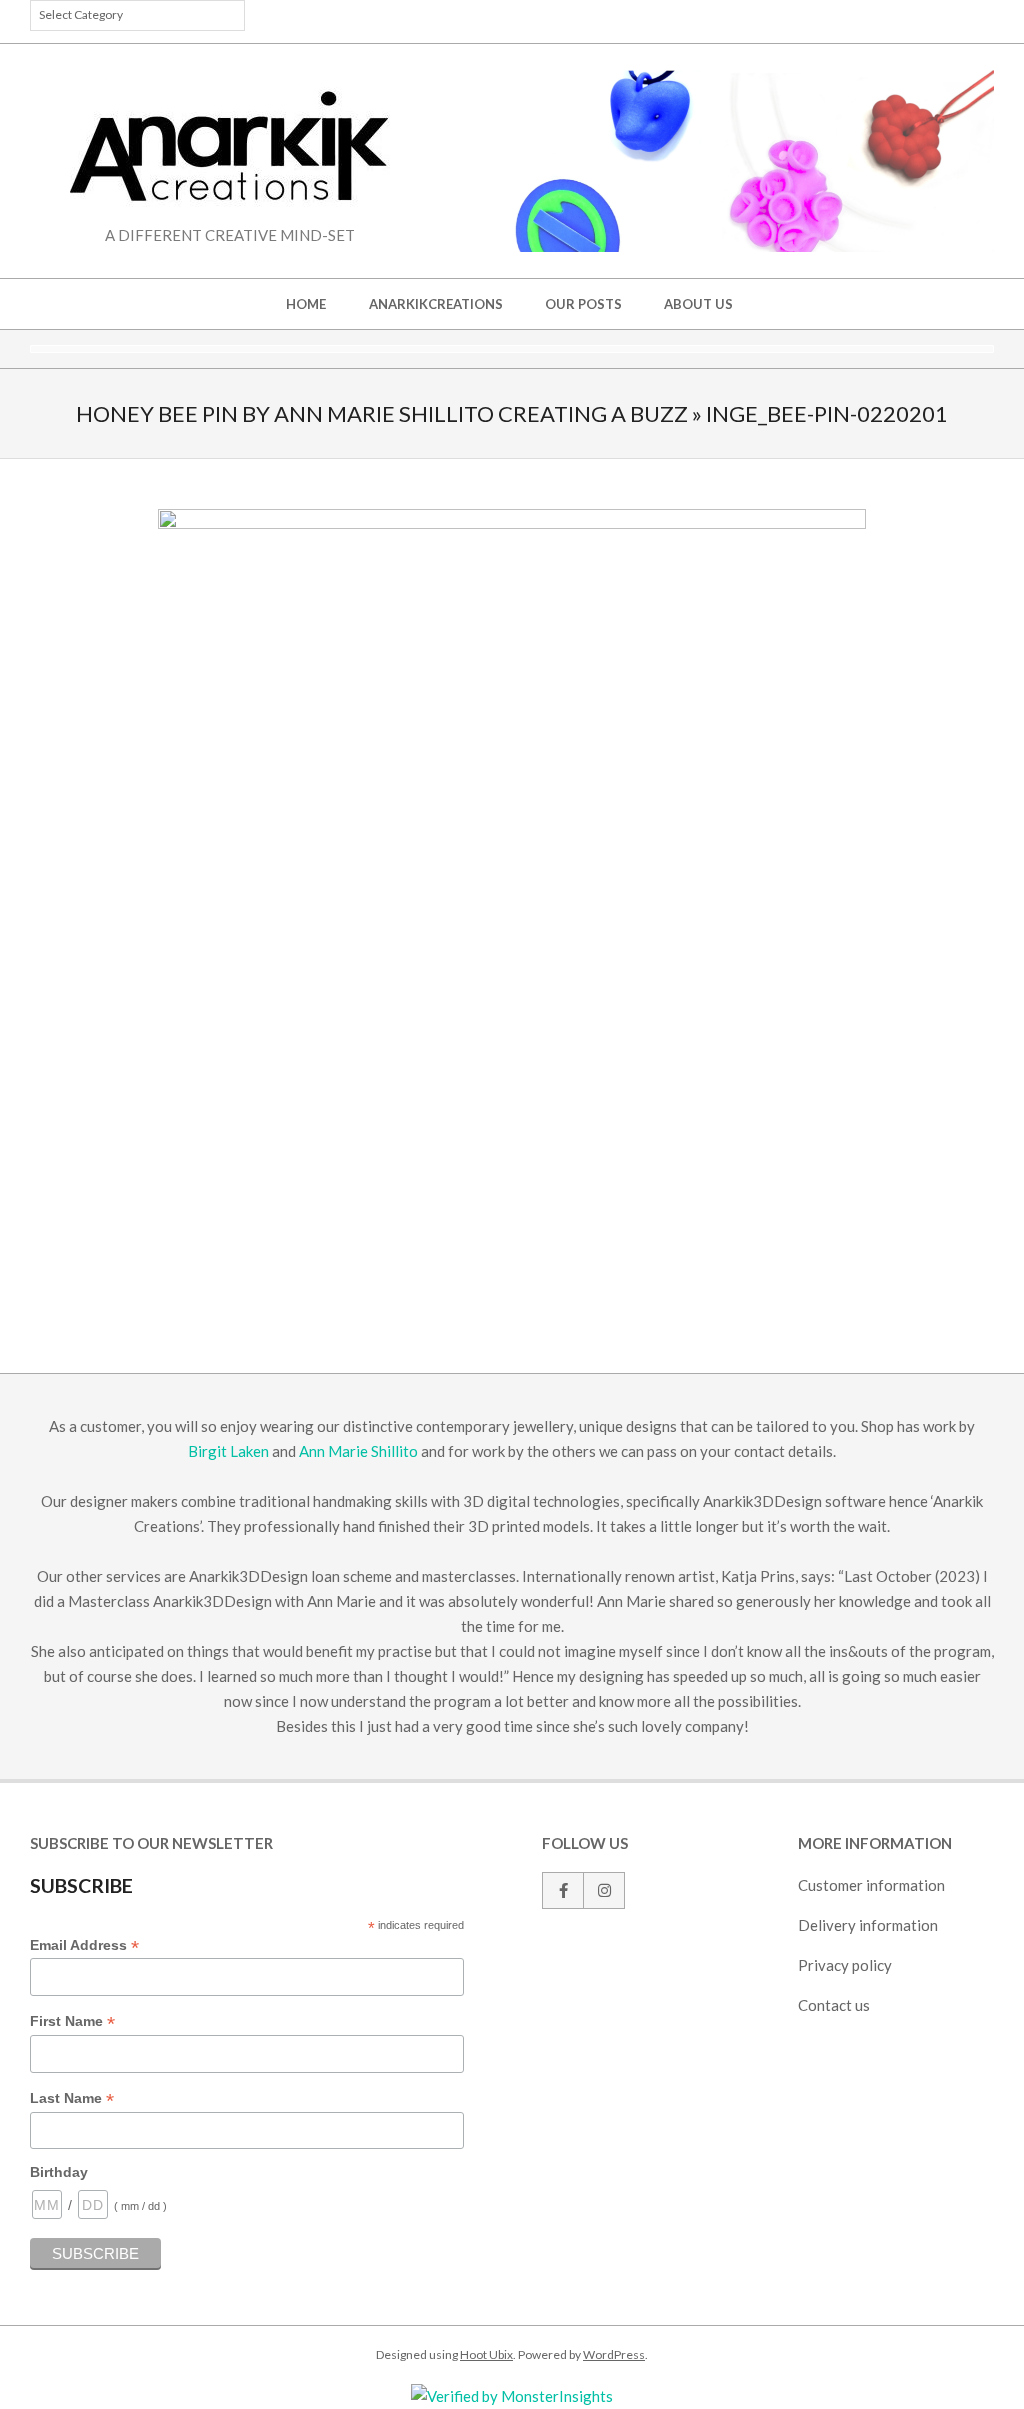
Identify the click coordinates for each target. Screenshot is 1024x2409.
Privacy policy (845, 1965)
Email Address (84, 1946)
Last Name (72, 2099)
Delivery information (868, 1925)
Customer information (871, 1885)
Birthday (59, 2172)
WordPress (614, 2354)
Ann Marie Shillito (358, 1451)
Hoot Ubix (486, 2354)
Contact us (834, 2005)
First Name (72, 2022)
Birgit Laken (228, 1451)
